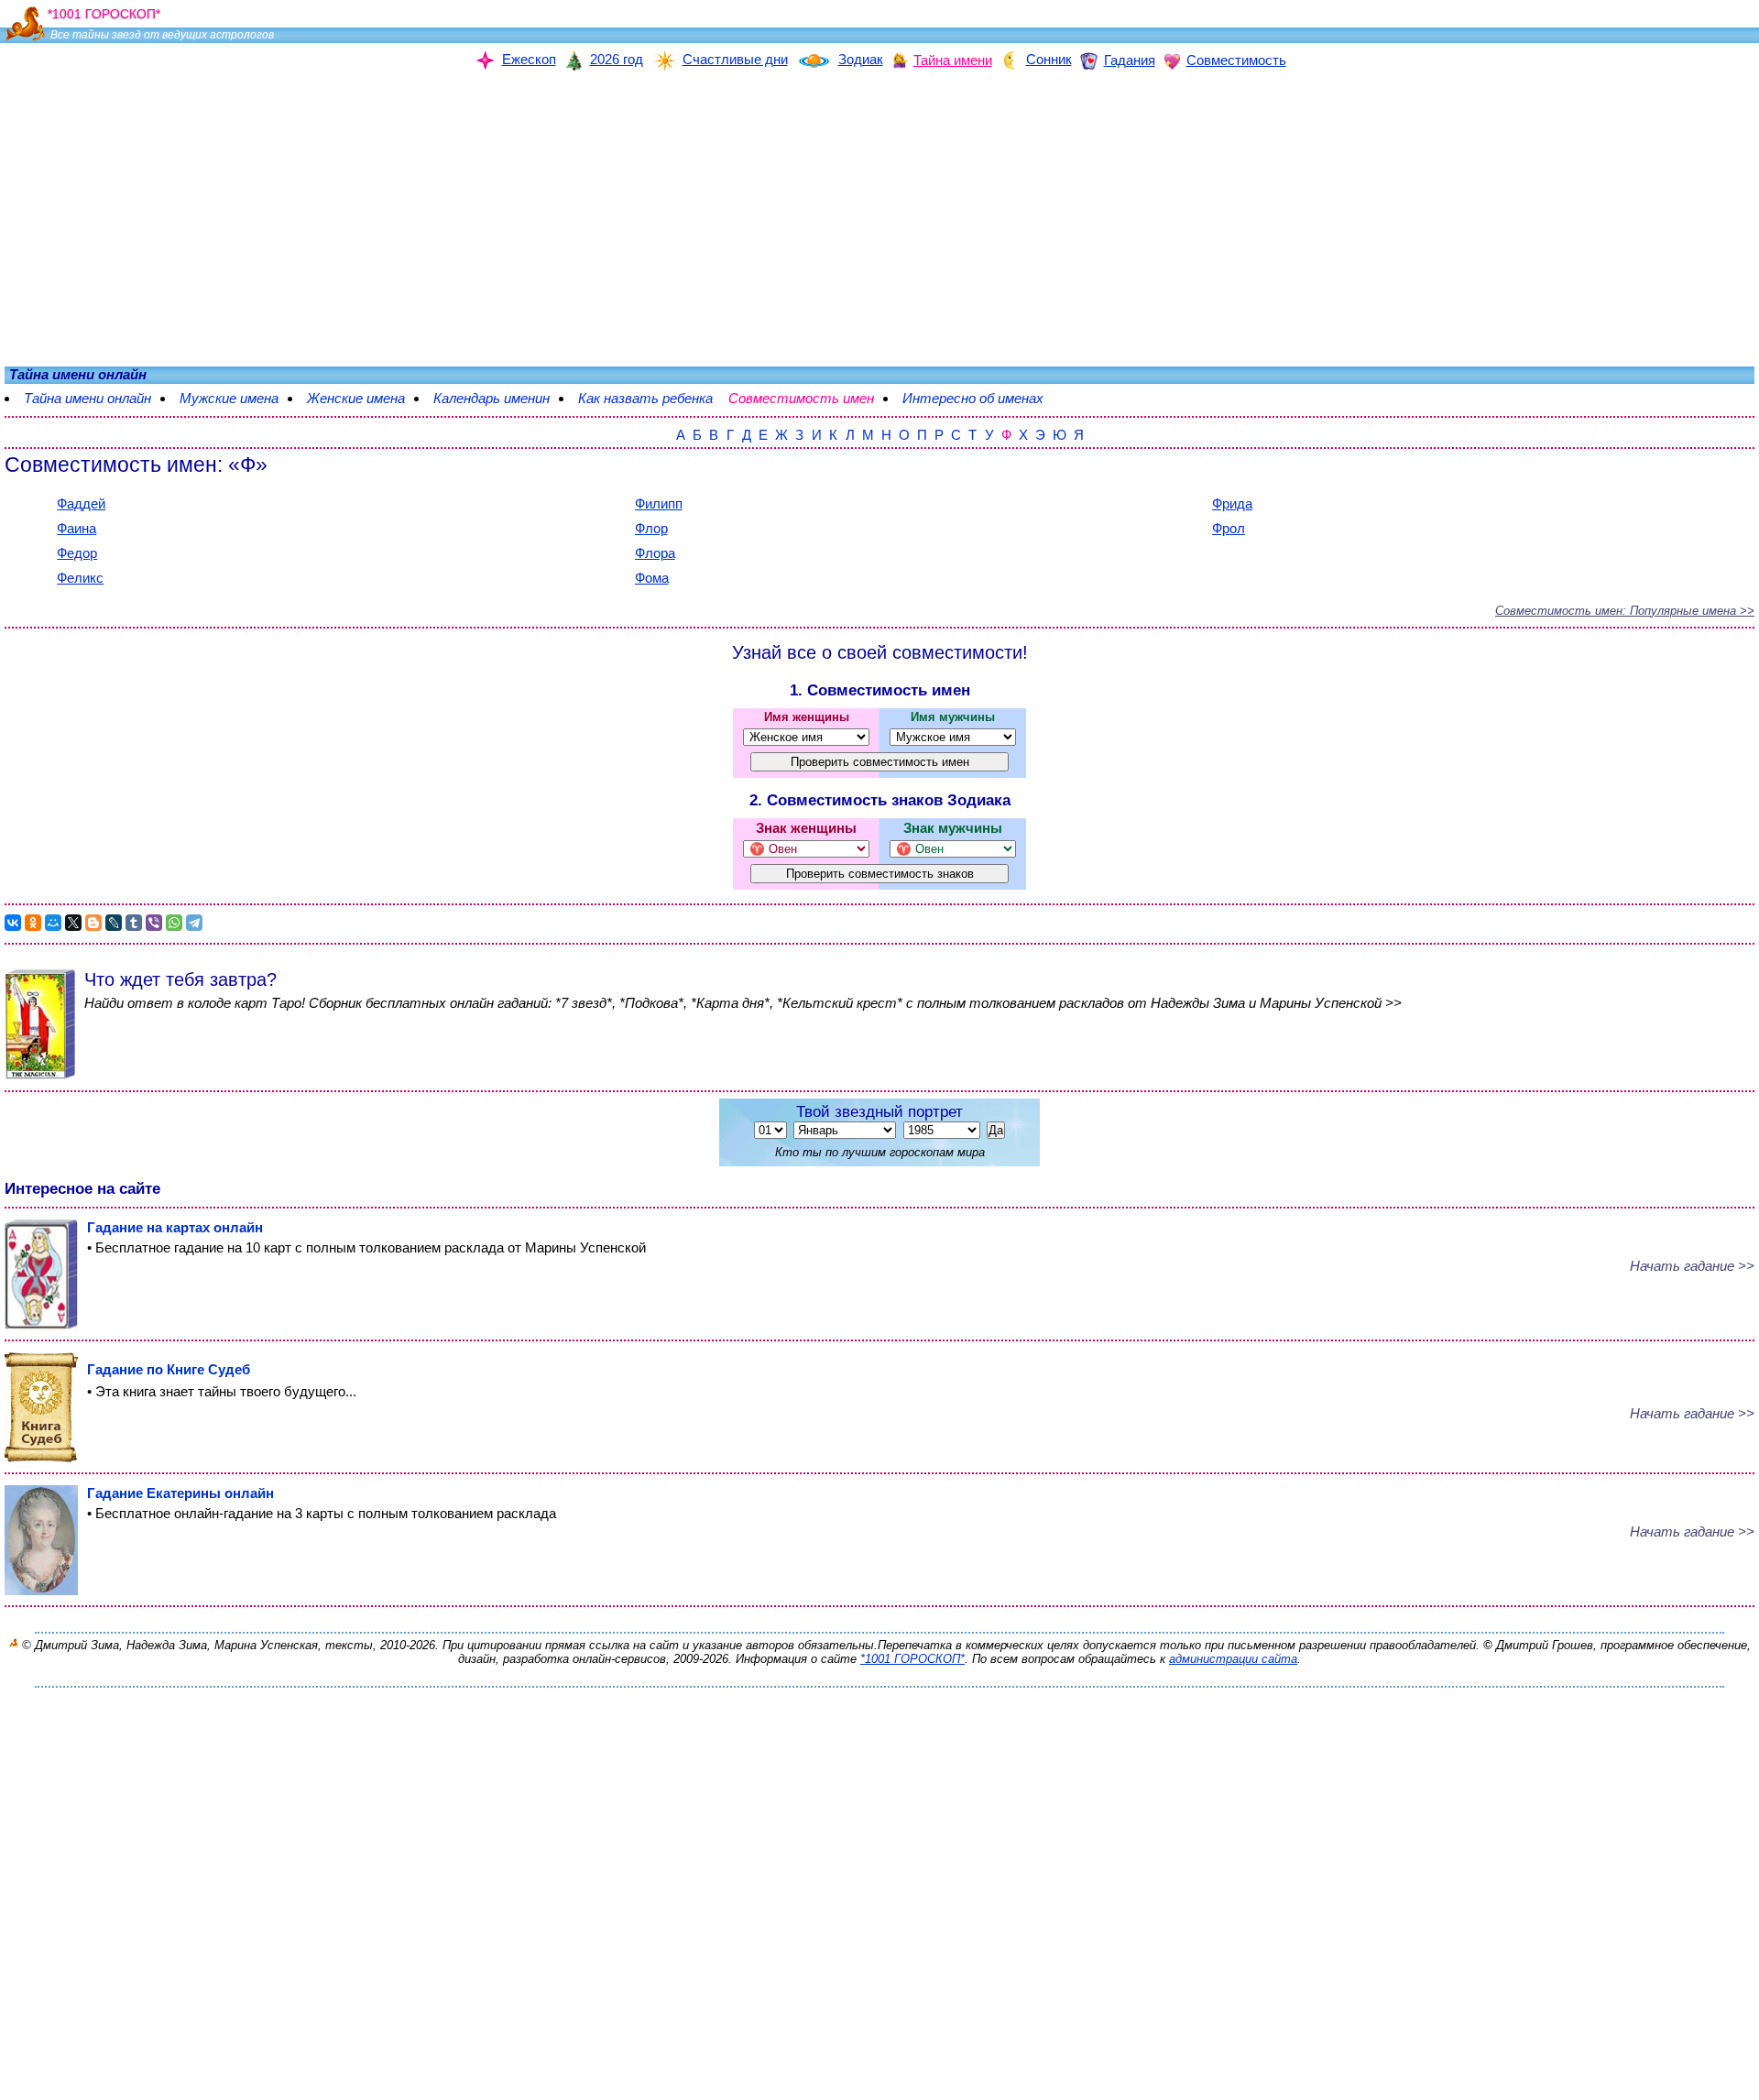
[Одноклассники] (33, 923)
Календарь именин (492, 398)
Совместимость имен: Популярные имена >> (1625, 611)
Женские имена (356, 398)
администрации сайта (1233, 1659)
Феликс (80, 578)
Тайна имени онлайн (87, 398)
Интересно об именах (973, 398)
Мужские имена (229, 398)
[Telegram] (194, 923)
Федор (77, 553)
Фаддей (81, 503)
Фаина (76, 528)
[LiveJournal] (114, 923)
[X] (73, 923)
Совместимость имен (801, 398)
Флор (651, 528)
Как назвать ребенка (645, 398)
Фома (652, 578)
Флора (655, 553)
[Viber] (154, 923)
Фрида (1232, 503)
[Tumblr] (134, 923)
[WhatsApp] (174, 923)
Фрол (1229, 528)
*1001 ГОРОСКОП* (912, 1659)
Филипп (659, 503)
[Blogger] (93, 923)
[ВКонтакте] (13, 923)
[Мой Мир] (53, 923)
